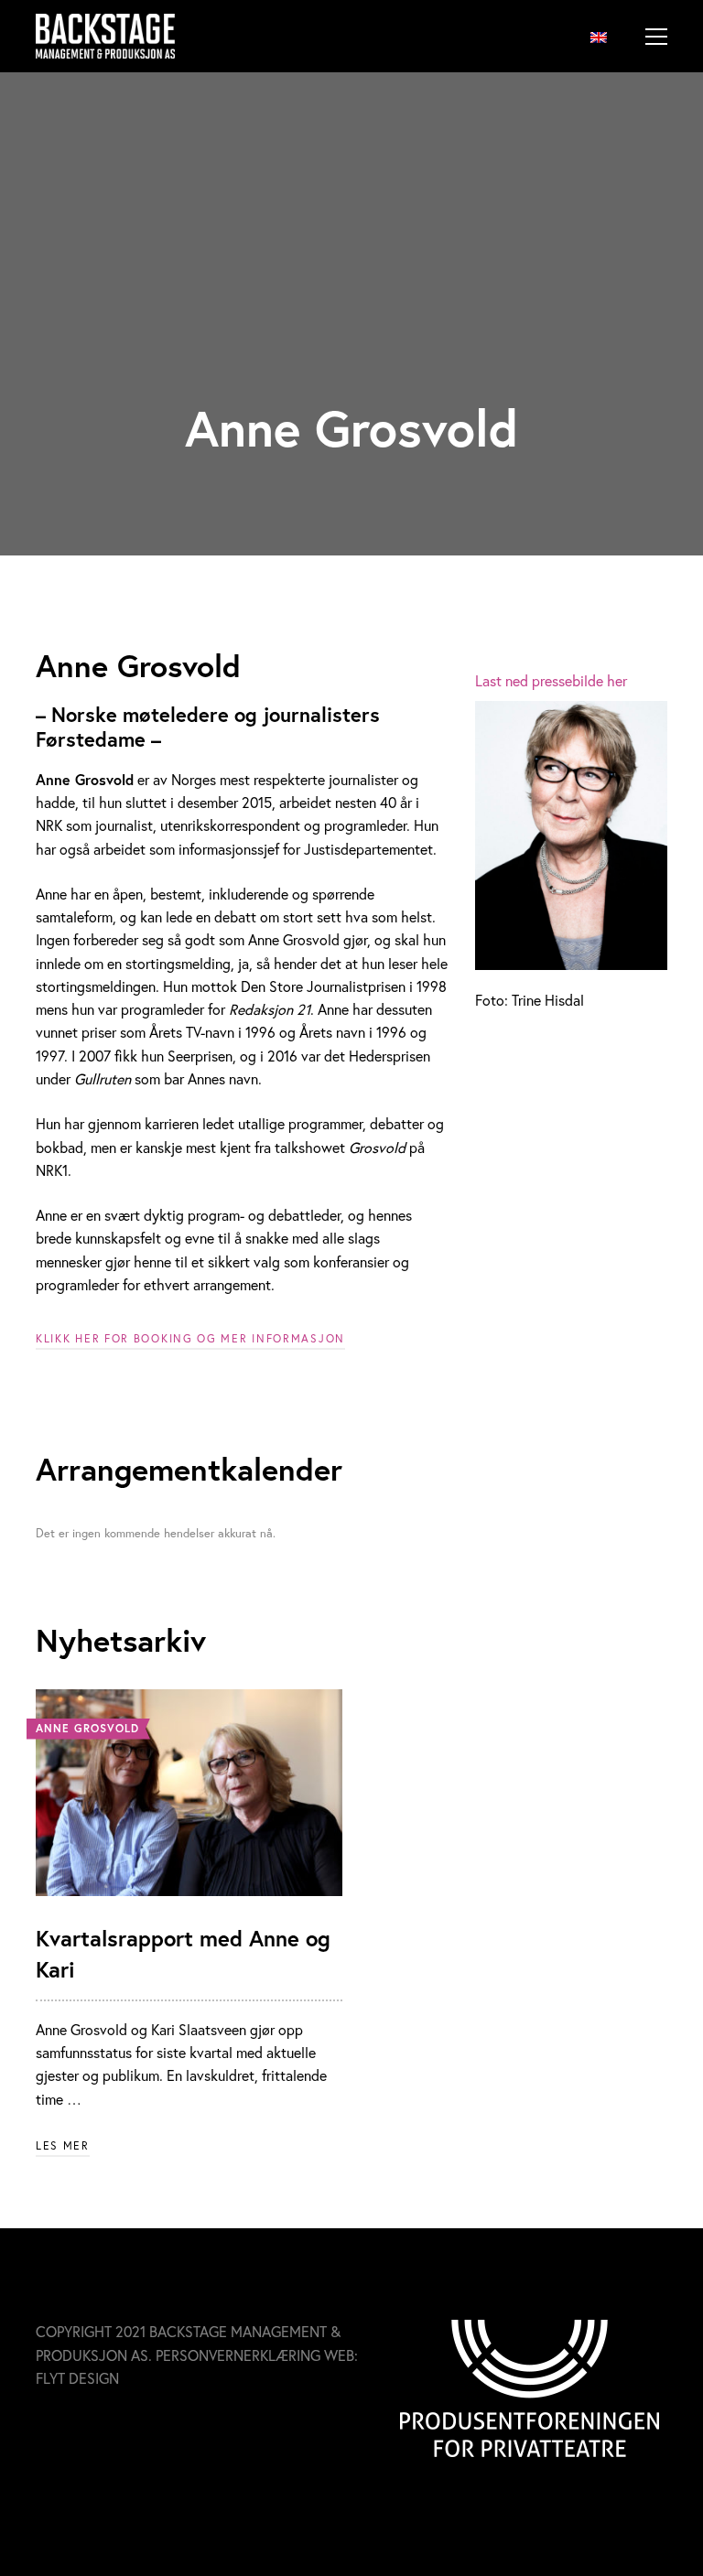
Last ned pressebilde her (551, 680)
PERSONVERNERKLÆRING (238, 2355)
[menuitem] (599, 36)
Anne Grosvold (87, 1728)
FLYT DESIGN (77, 2378)
